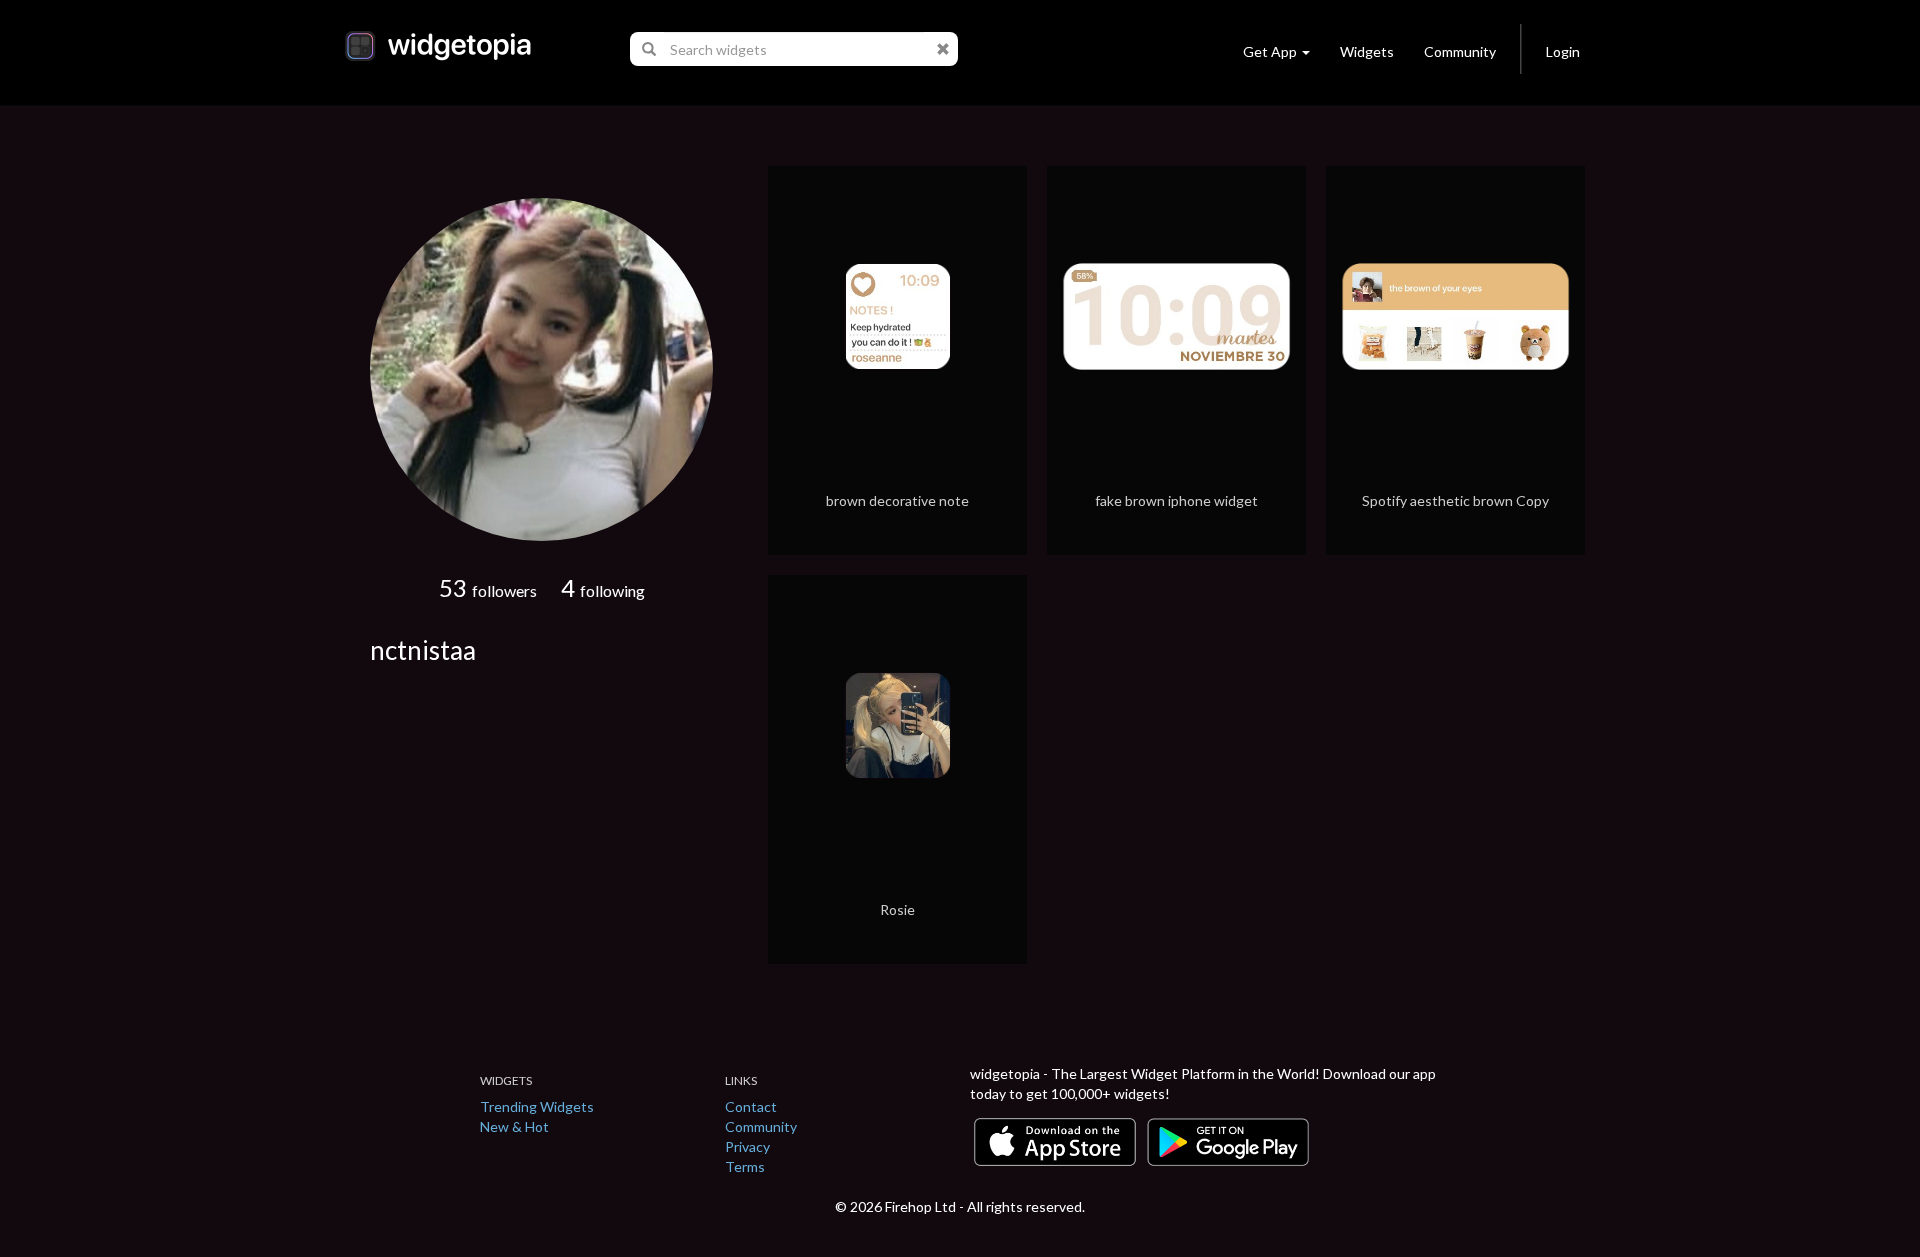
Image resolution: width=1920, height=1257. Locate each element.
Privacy (747, 1146)
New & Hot (514, 1126)
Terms (745, 1166)
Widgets (1367, 51)
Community (1460, 51)
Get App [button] (1270, 51)
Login (1563, 51)
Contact (751, 1106)
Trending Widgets (537, 1106)
